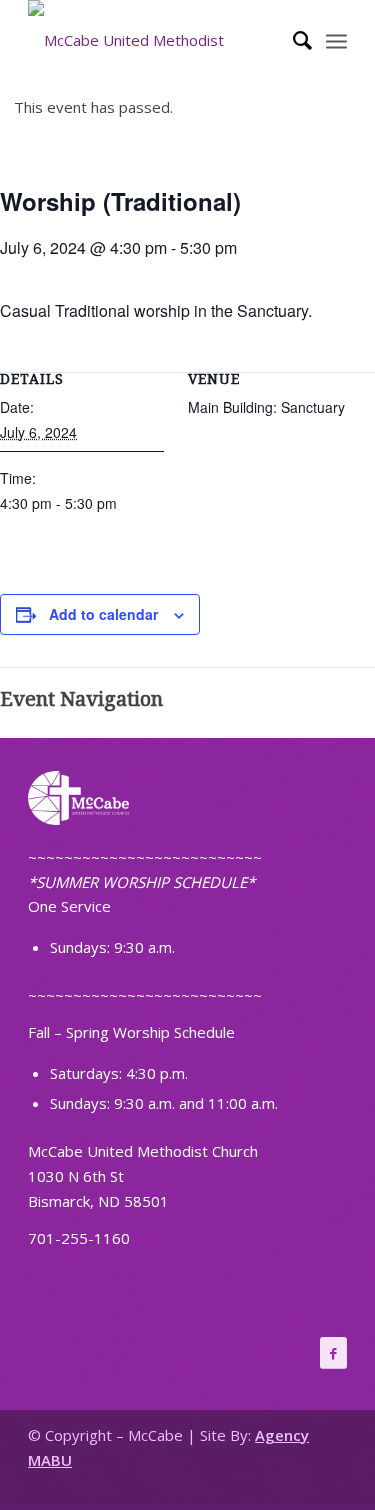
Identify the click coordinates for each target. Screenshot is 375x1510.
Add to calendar (103, 614)
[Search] (292, 40)
